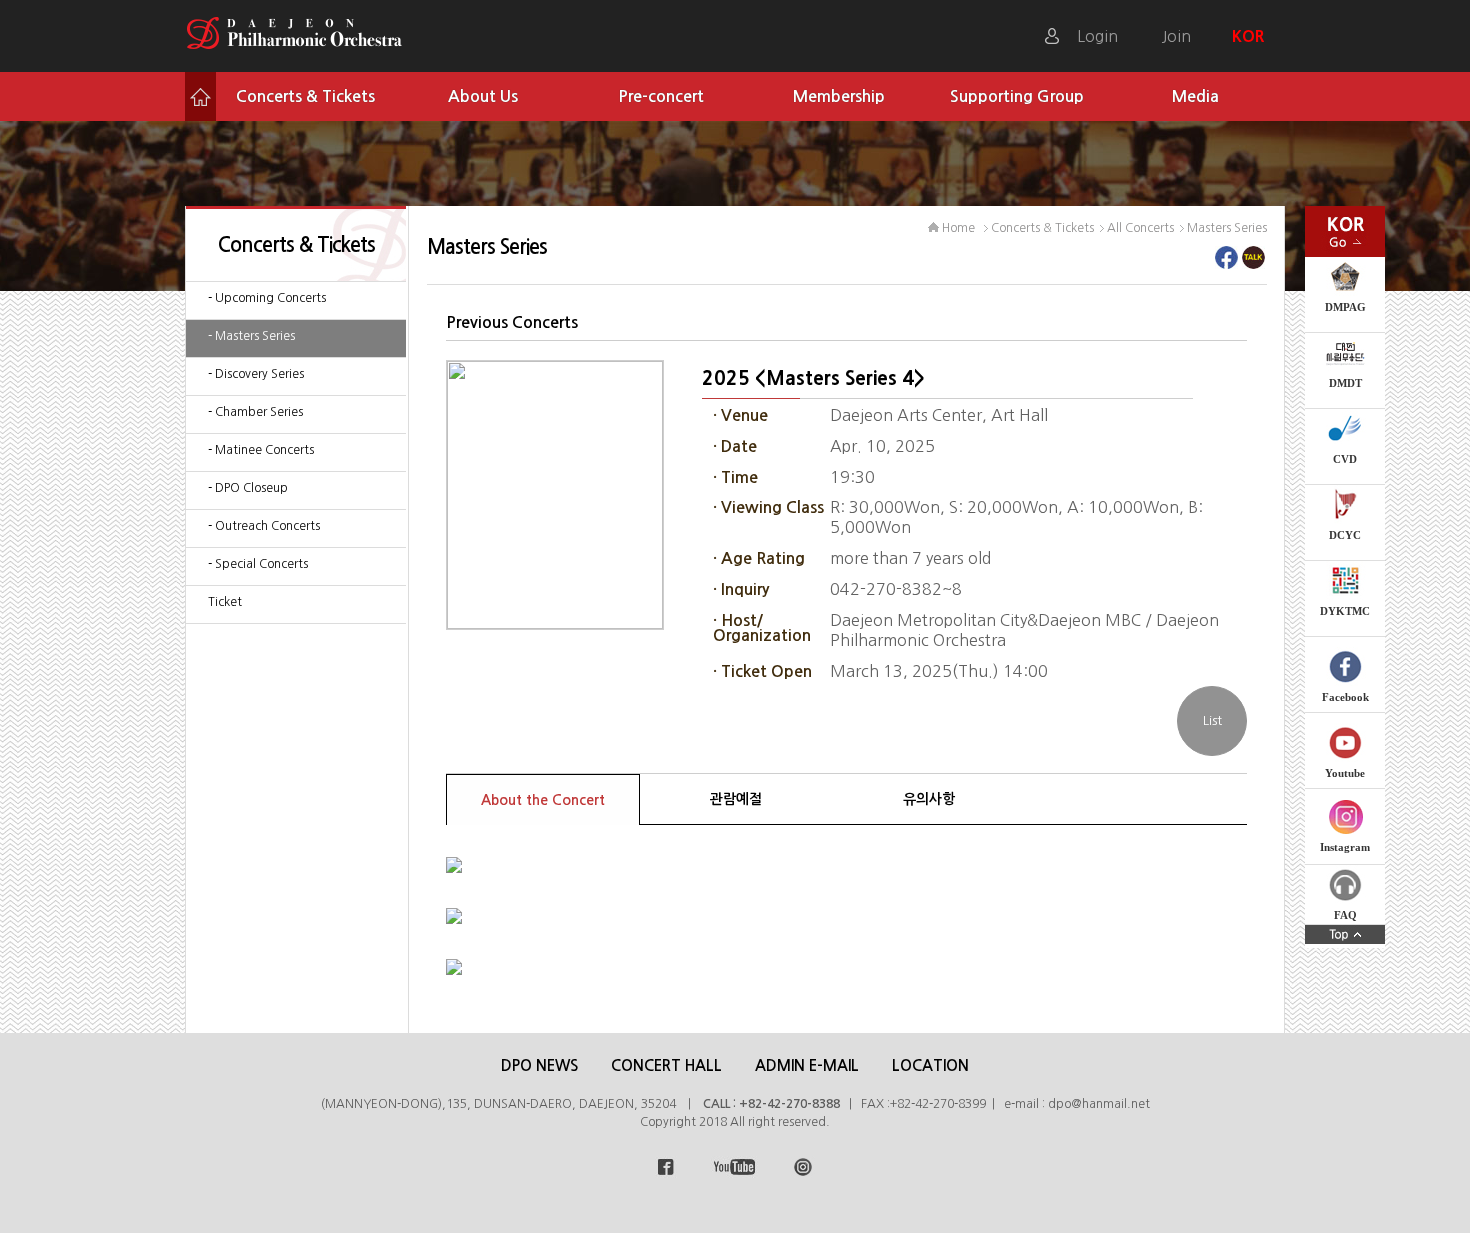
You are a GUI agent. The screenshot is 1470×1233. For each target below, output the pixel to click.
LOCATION (930, 1065)
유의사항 (929, 799)
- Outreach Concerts (264, 526)
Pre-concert (661, 96)
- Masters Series (251, 336)
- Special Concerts (258, 564)
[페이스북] (1226, 263)
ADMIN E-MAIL (807, 1065)
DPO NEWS (539, 1065)
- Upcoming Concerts (267, 298)
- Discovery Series (256, 374)
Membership (839, 96)
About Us (483, 96)
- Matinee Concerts (261, 450)
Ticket (225, 602)
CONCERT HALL (666, 1065)
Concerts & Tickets (305, 96)
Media (1195, 96)
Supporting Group (1017, 96)
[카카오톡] (1253, 263)
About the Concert (543, 800)
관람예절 (736, 799)
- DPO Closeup (248, 488)
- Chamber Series (255, 412)
